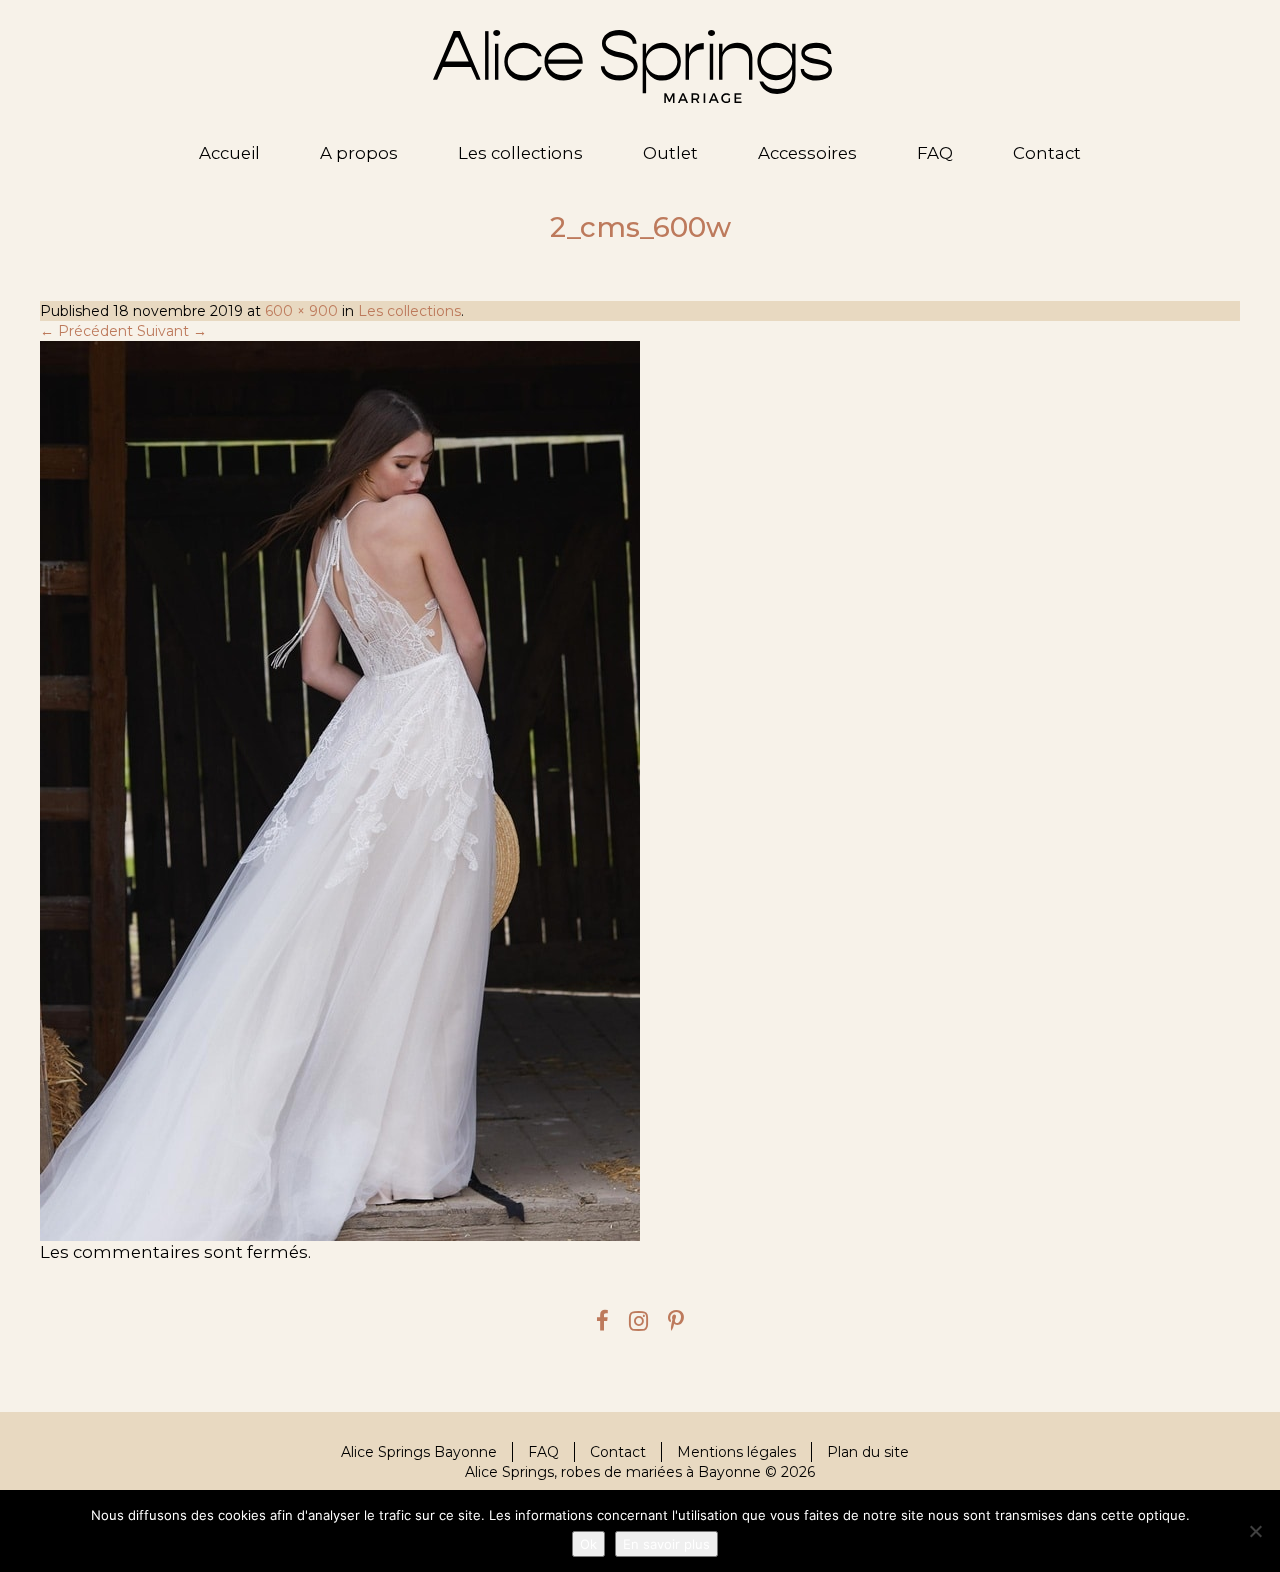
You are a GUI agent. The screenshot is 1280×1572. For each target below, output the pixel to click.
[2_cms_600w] (640, 791)
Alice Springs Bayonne (419, 1452)
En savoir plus (666, 1544)
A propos (359, 153)
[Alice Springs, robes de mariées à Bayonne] (632, 66)
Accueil (229, 153)
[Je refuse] (1255, 1531)
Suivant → (172, 331)
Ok (588, 1544)
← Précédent (86, 331)
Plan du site (868, 1452)
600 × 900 (301, 311)
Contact (1047, 153)
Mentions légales (736, 1452)
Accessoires (807, 153)
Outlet (670, 153)
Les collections (520, 153)
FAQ (935, 153)
